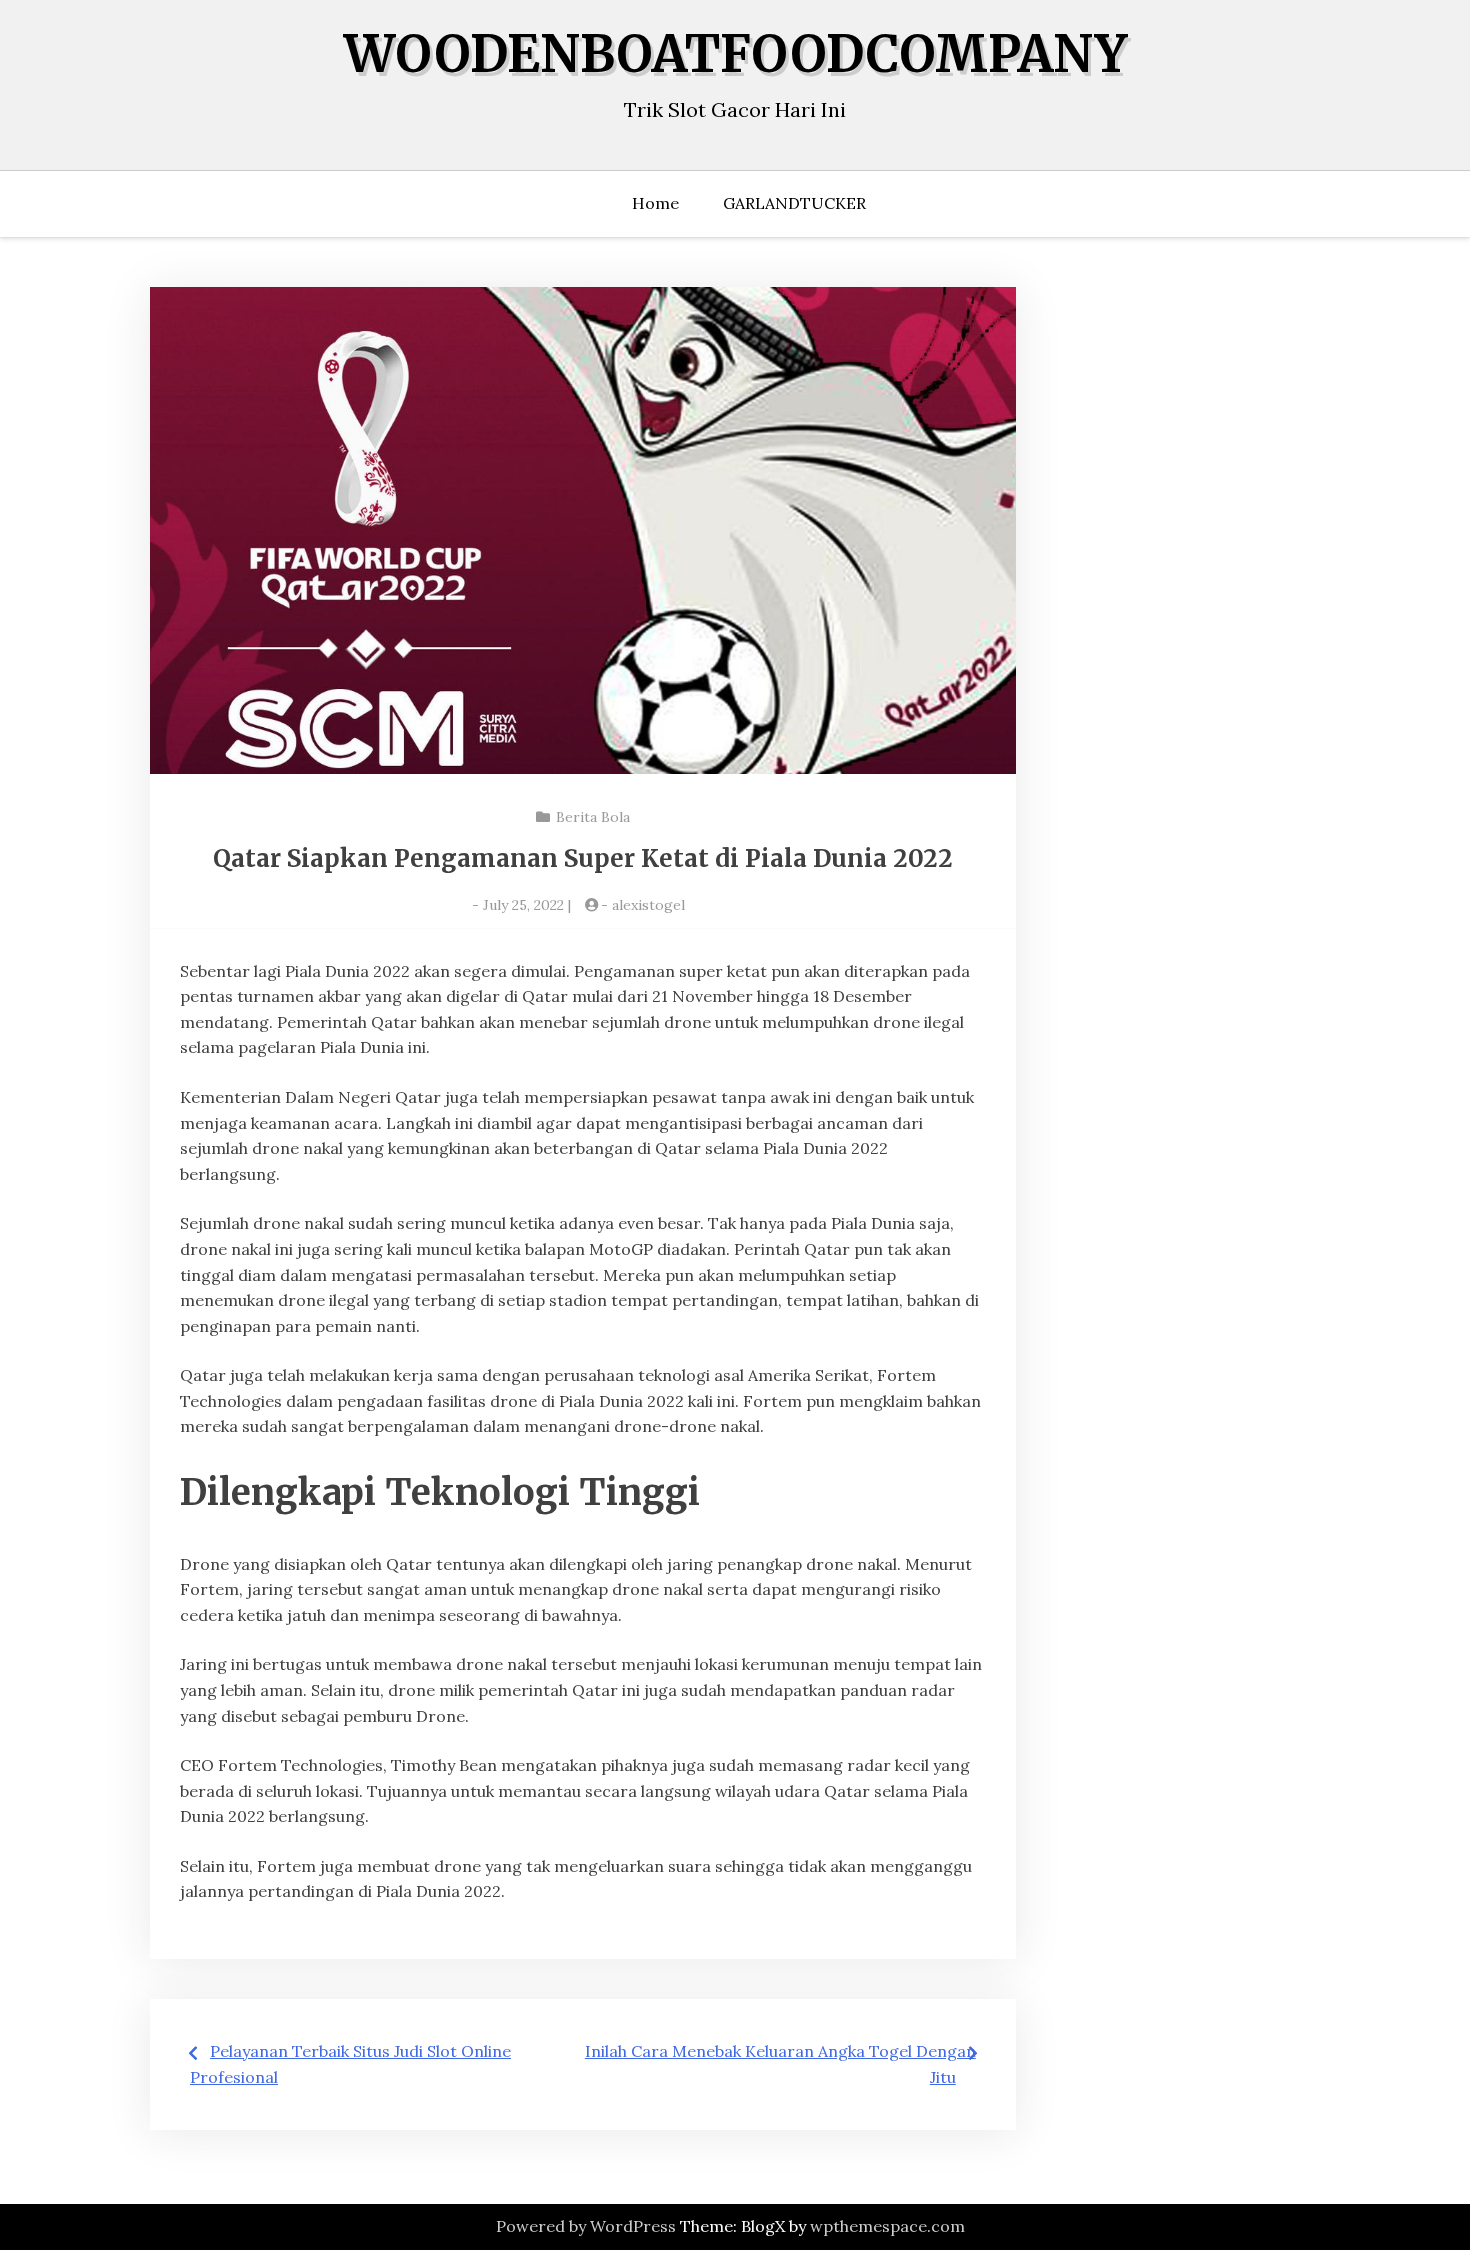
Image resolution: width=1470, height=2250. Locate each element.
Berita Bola (593, 817)
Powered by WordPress (586, 2226)
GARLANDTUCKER (794, 203)
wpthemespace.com (887, 2226)
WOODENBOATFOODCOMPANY (735, 54)
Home (655, 203)
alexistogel (648, 905)
